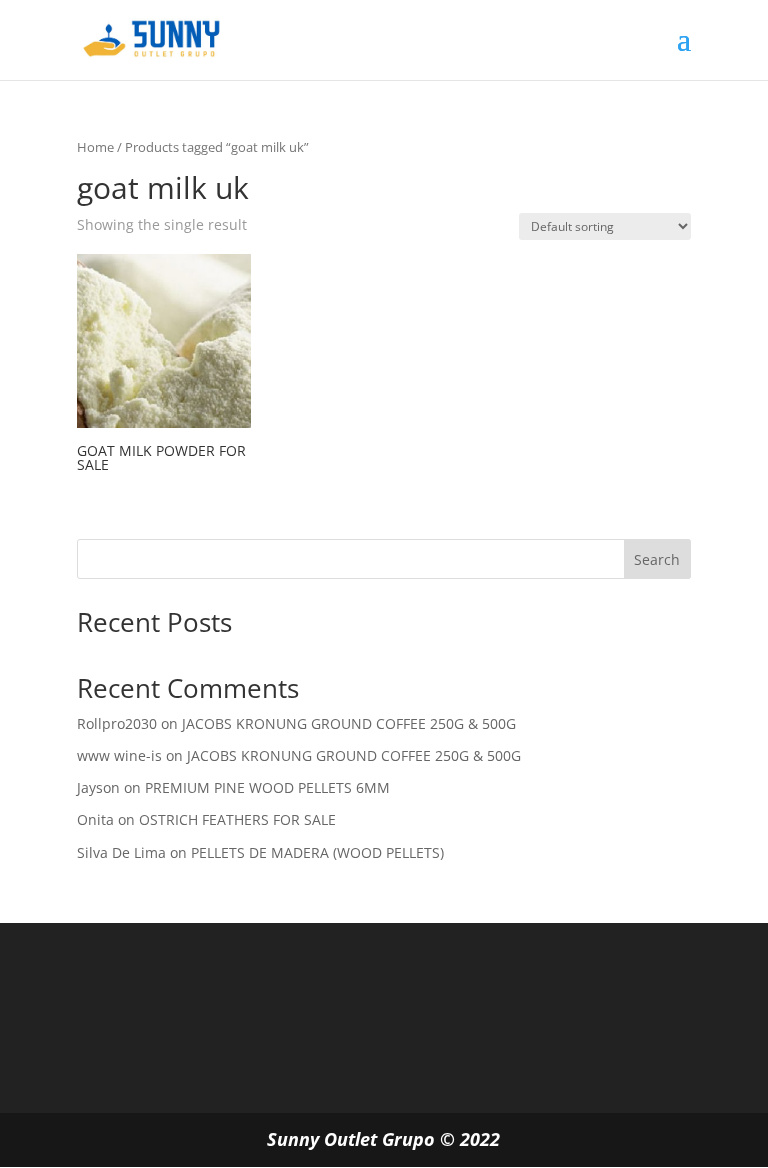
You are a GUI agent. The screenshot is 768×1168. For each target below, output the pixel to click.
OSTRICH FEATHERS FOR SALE (237, 819)
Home (95, 147)
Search (657, 559)
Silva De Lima (121, 852)
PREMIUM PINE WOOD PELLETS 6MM (267, 787)
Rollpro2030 (117, 723)
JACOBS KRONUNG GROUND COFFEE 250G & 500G (349, 723)
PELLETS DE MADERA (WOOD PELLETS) (317, 852)
